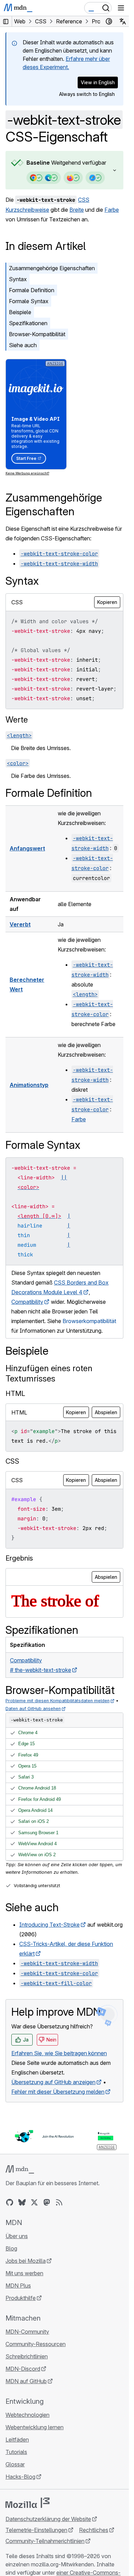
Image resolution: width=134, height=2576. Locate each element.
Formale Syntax (29, 301)
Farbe (112, 210)
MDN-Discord (23, 2369)
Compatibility (27, 1302)
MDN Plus (18, 2286)
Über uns (17, 2236)
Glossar (15, 2464)
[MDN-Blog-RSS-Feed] (59, 2202)
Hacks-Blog (20, 2477)
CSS (84, 200)
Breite (77, 210)
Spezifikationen (28, 323)
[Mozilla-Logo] (27, 2503)
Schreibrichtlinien (27, 2356)
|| (64, 1177)
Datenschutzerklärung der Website (48, 2519)
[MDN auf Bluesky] (22, 2202)
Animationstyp (29, 1085)
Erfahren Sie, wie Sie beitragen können (59, 2053)
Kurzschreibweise (27, 210)
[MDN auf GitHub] (10, 2202)
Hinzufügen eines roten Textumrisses (49, 1373)
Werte (17, 720)
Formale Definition (32, 290)
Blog (11, 2248)
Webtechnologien (27, 2415)
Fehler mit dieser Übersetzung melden (58, 2092)
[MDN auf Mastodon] (47, 2202)
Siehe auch (23, 345)
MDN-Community (27, 2332)
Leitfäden (17, 2440)
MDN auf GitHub (26, 2381)
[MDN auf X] (34, 2202)
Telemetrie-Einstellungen (36, 2530)
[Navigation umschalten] (121, 8)
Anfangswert (27, 848)
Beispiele (20, 312)
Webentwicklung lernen (35, 2427)
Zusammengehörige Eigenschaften (52, 268)
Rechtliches (94, 2530)
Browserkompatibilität (89, 1321)
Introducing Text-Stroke (49, 1925)
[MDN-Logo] (20, 2169)
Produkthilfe (21, 2298)
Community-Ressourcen (36, 2344)
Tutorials (16, 2452)
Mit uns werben (24, 2273)
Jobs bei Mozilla (26, 2261)
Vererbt (20, 924)
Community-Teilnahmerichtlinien (45, 2541)
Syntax (18, 279)
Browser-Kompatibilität (37, 334)
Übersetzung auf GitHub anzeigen (53, 2082)
